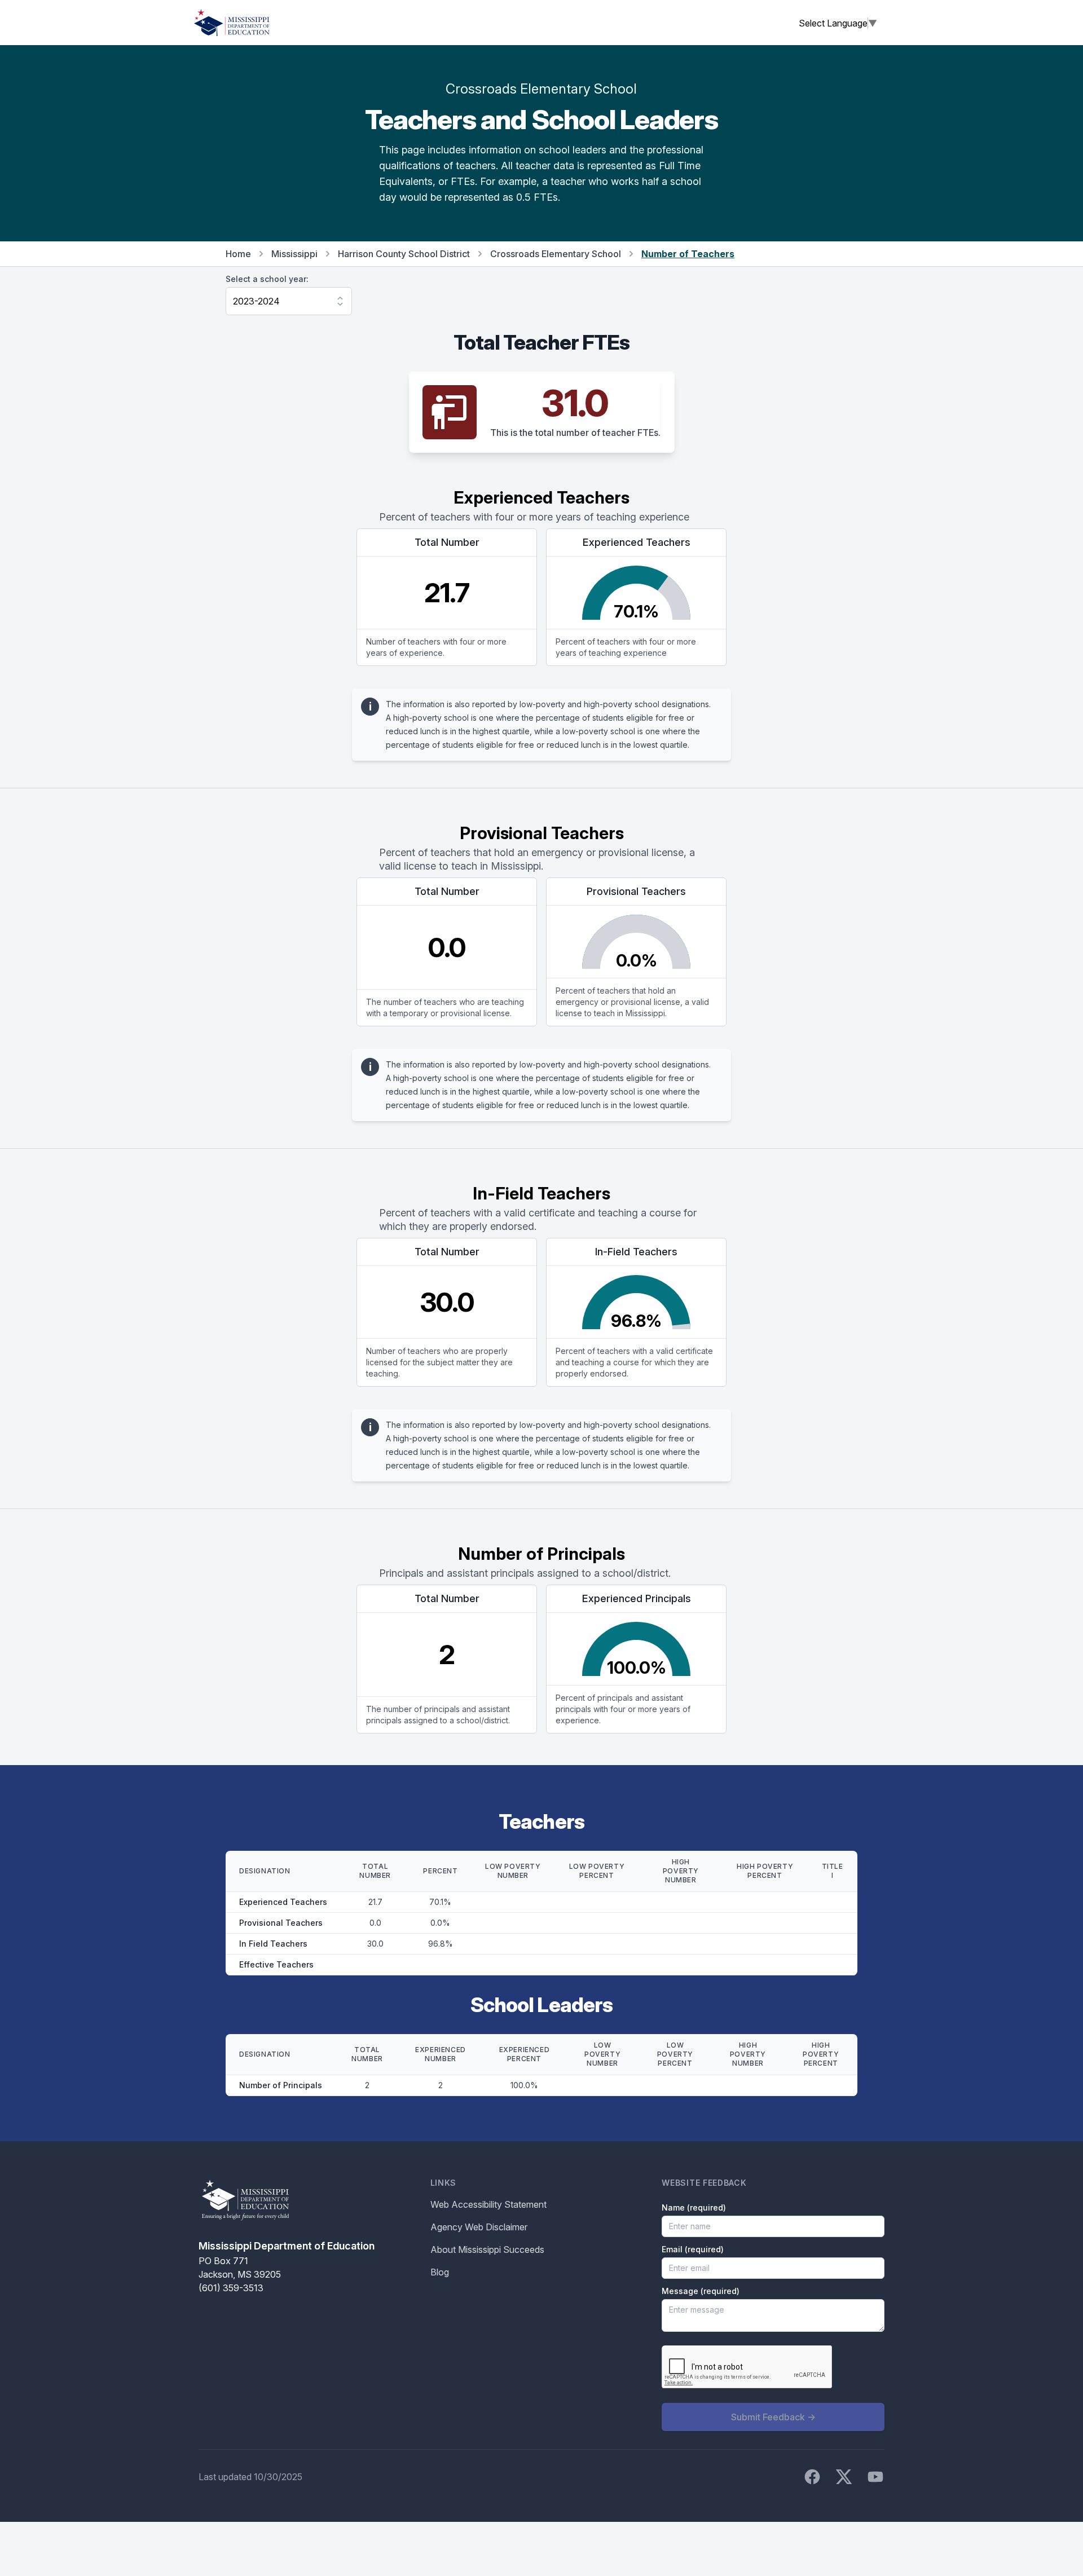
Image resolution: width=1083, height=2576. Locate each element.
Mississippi (294, 254)
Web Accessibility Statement (488, 2204)
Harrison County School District (404, 254)
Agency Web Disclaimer (479, 2227)
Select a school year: (267, 279)
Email (693, 2249)
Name (694, 2207)
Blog (440, 2272)
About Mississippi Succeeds (487, 2249)
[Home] (232, 23)
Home (238, 254)
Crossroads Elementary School (556, 254)
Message (701, 2291)
